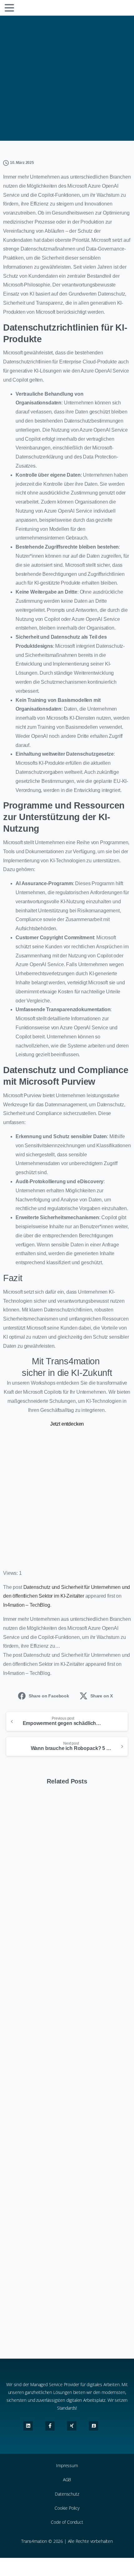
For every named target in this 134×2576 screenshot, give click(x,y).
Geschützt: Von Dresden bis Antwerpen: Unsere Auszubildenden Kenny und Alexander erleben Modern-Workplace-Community (65, 2163)
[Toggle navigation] (9, 8)
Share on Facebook (49, 1696)
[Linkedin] (28, 2426)
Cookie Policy (67, 2508)
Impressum (67, 2465)
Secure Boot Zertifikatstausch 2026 (60, 2026)
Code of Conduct (67, 2522)
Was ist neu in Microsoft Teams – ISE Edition (63, 2304)
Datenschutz (67, 2494)
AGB (67, 2480)
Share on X (102, 1696)
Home (45, 79)
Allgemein (72, 79)
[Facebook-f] (50, 2426)
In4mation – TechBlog (27, 1605)
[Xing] (72, 2426)
